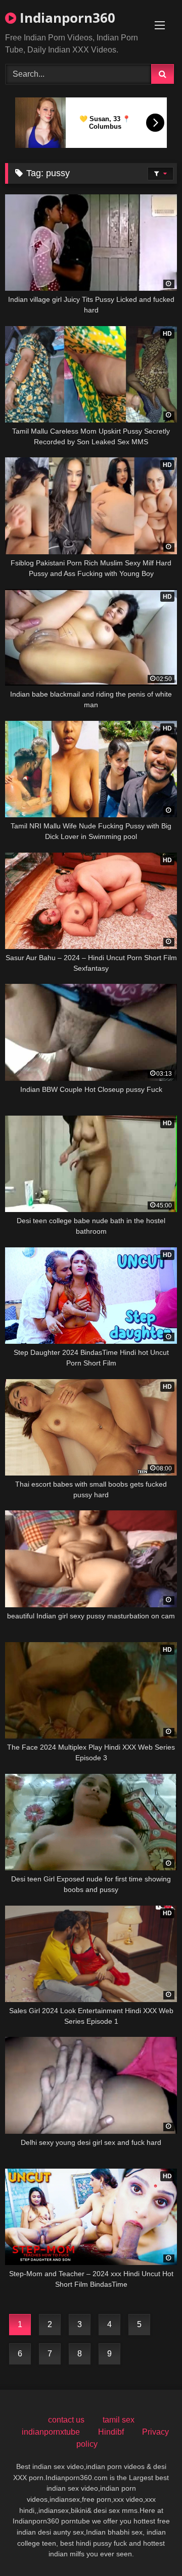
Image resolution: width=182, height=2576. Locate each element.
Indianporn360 (66, 18)
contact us (66, 2420)
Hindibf (111, 2432)
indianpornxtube (51, 2432)
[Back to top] (151, 2546)
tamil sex (119, 2420)
